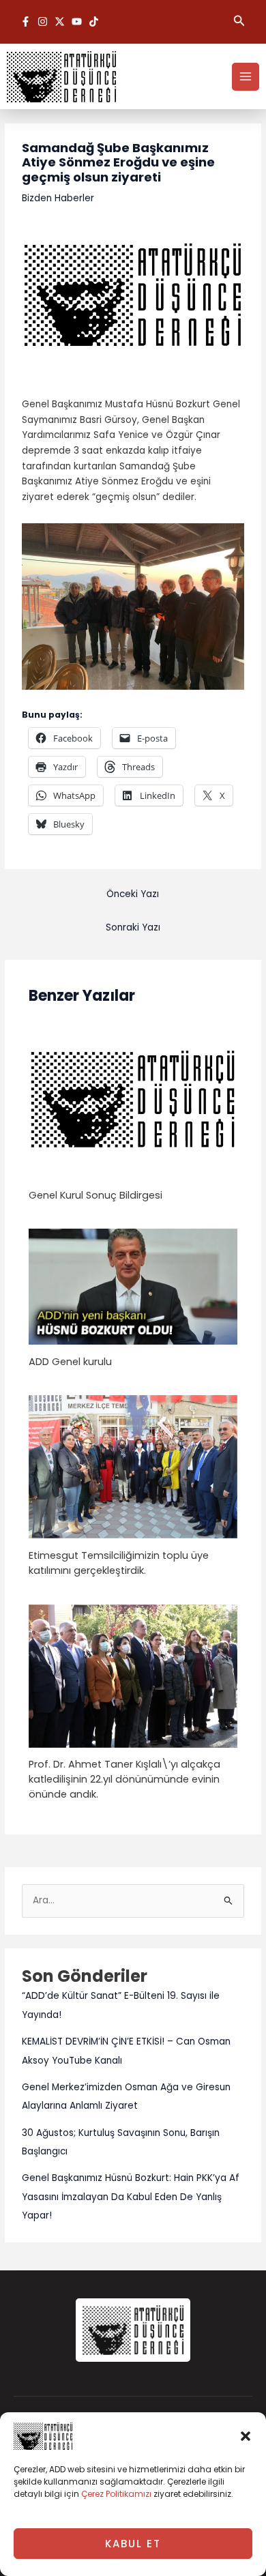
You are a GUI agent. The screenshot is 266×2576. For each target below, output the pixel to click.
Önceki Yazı (133, 894)
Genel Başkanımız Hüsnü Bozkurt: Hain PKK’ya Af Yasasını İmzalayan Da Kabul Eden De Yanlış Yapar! (131, 2197)
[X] (60, 21)
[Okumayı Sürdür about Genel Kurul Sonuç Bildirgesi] (133, 1099)
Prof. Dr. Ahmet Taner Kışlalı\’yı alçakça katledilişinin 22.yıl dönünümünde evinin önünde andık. (124, 1779)
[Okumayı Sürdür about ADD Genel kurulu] (133, 1286)
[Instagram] (43, 21)
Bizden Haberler (58, 198)
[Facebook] (26, 21)
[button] (246, 2436)
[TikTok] (94, 21)
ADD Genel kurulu (70, 1362)
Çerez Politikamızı (116, 2494)
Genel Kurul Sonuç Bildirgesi (95, 1195)
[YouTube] (77, 21)
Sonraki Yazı (133, 927)
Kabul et (133, 2544)
